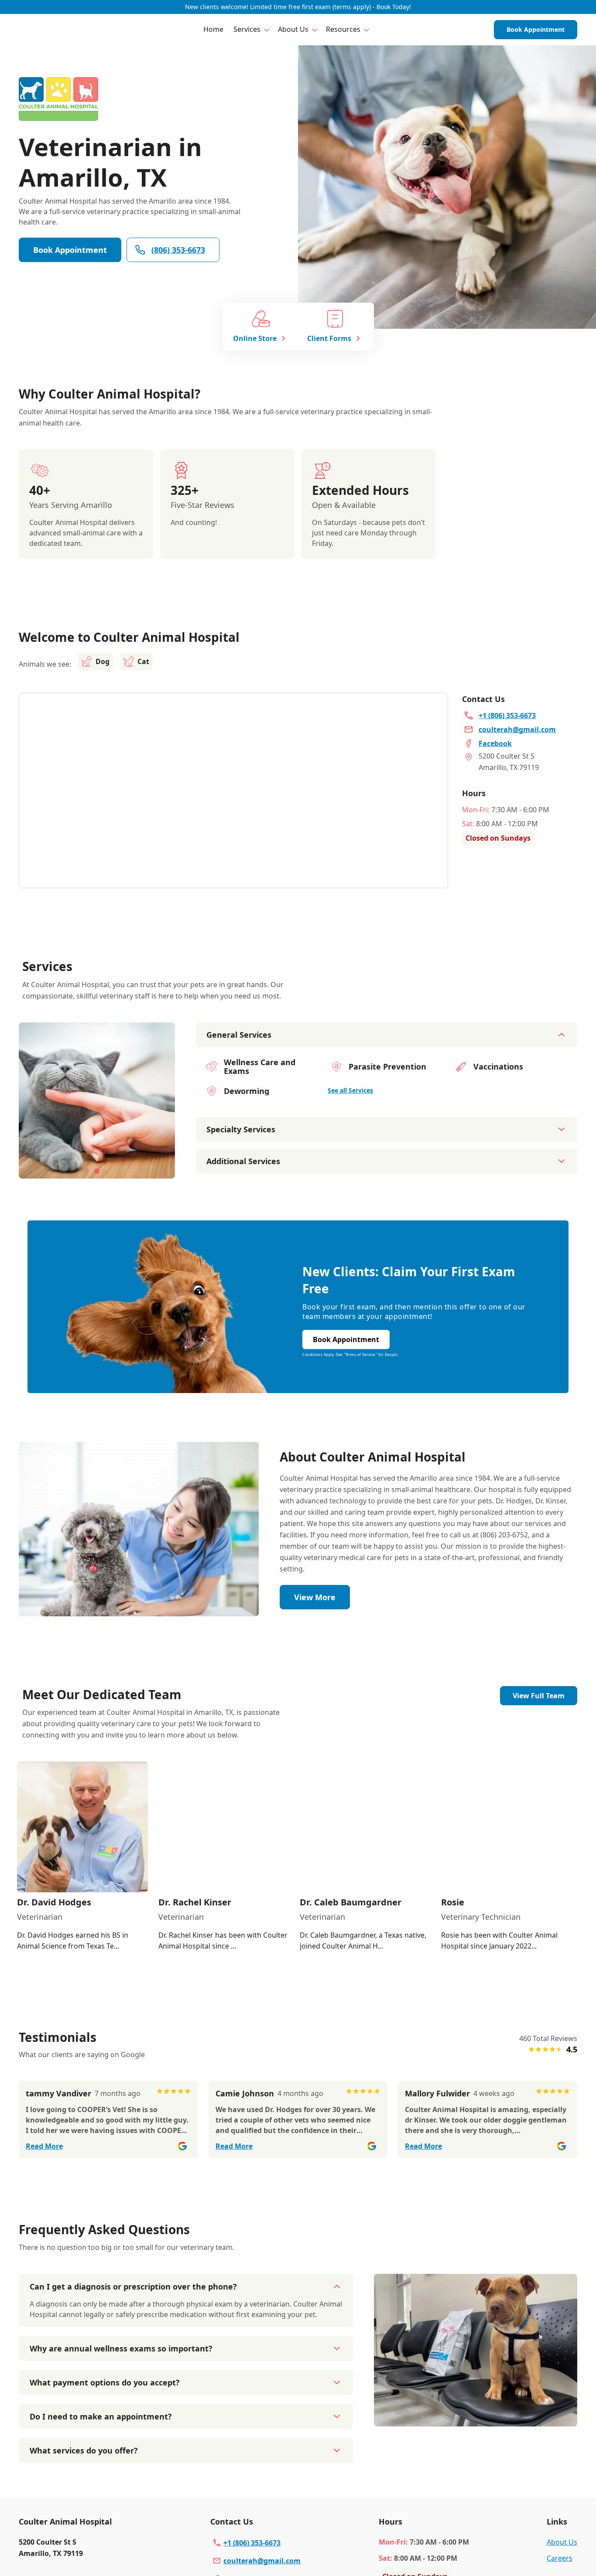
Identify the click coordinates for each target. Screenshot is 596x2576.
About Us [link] (562, 2542)
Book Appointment (536, 29)
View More (315, 1597)
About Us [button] (293, 29)
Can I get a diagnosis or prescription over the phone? (133, 2286)
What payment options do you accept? (105, 2382)
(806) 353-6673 (178, 250)
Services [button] (247, 29)
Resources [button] (343, 29)
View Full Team (539, 1696)
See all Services (350, 1090)
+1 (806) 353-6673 (252, 2543)
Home (213, 29)
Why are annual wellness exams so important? (121, 2348)
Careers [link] (560, 2558)
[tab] (97, 1171)
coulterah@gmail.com (262, 2561)
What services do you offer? (84, 2450)
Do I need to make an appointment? (101, 2416)
